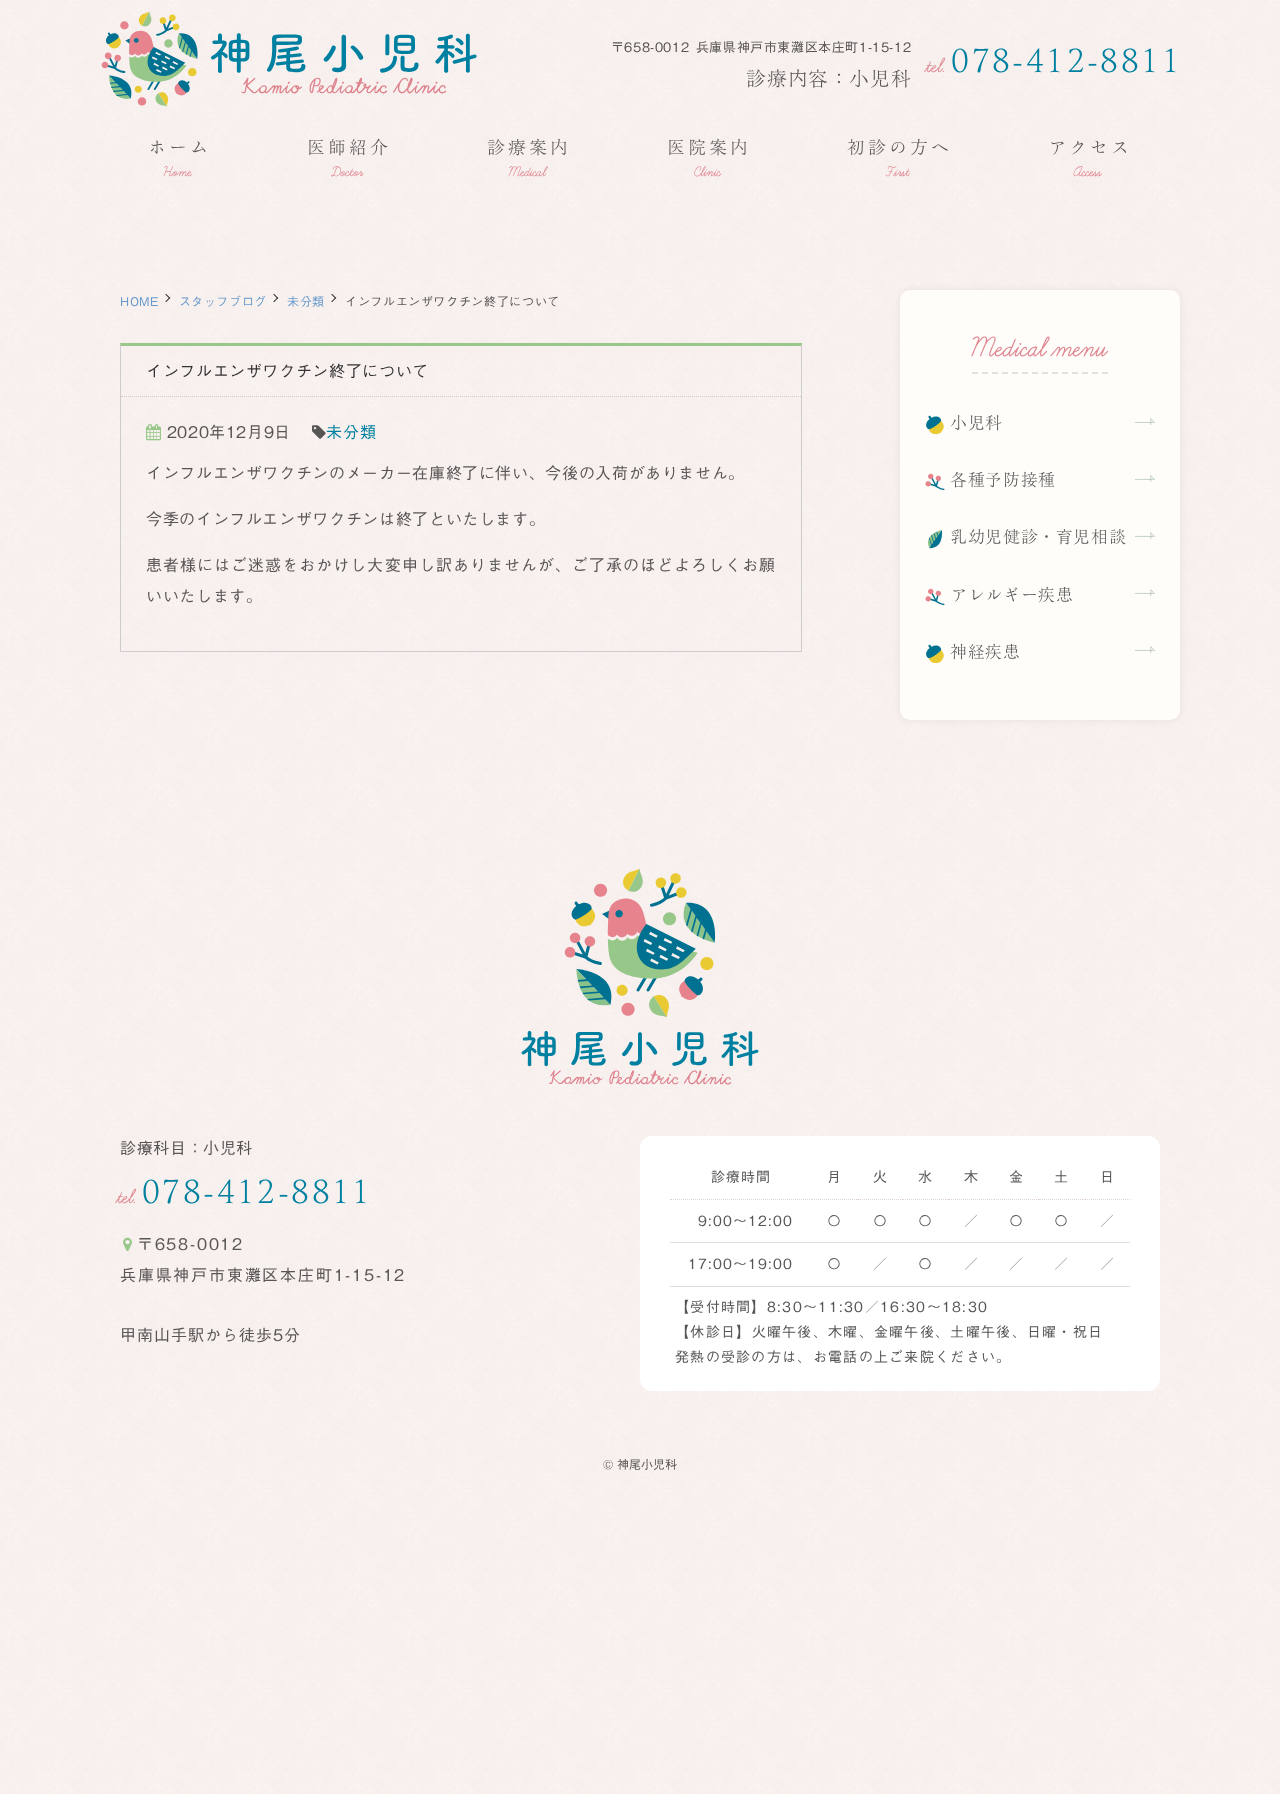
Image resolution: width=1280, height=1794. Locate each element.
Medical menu (1040, 351)
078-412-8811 (1054, 60)
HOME (139, 301)
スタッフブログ (223, 301)
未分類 (306, 301)
